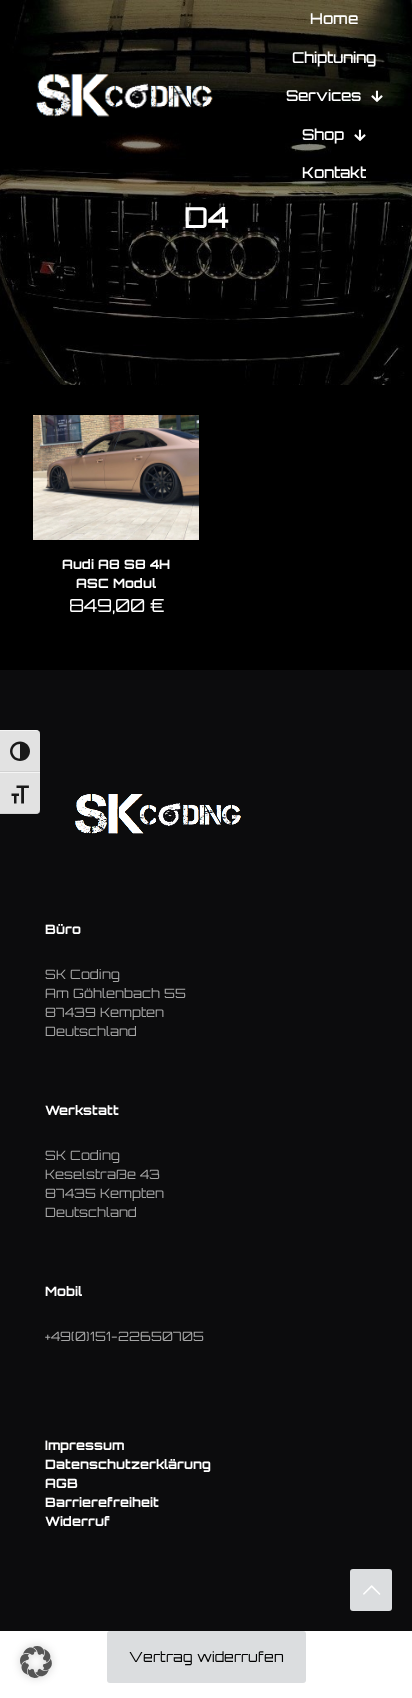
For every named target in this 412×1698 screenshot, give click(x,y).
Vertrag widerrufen (206, 1656)
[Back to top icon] (371, 1590)
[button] (36, 1662)
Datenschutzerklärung (128, 1464)
